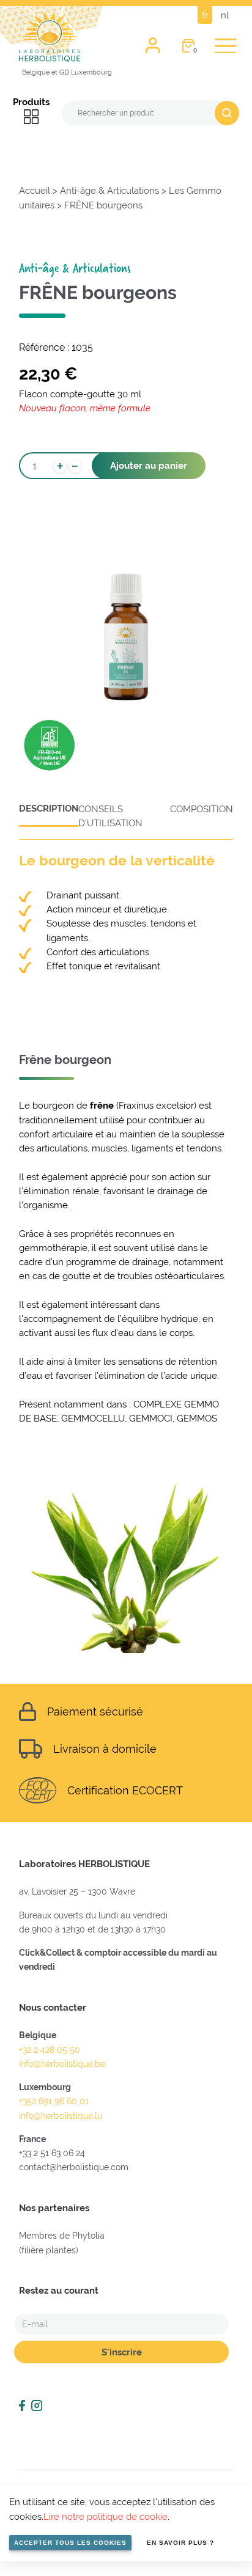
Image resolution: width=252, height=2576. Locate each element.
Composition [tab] (202, 809)
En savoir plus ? (180, 2543)
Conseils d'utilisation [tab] (110, 816)
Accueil (35, 190)
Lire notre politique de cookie (106, 2516)
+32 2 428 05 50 (50, 2050)
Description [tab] (49, 809)
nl (225, 15)
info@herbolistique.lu (61, 2116)
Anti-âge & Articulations (109, 190)
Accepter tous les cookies (70, 2543)
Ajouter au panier (149, 465)
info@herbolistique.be (62, 2064)
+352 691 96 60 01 (54, 2101)
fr (205, 15)
